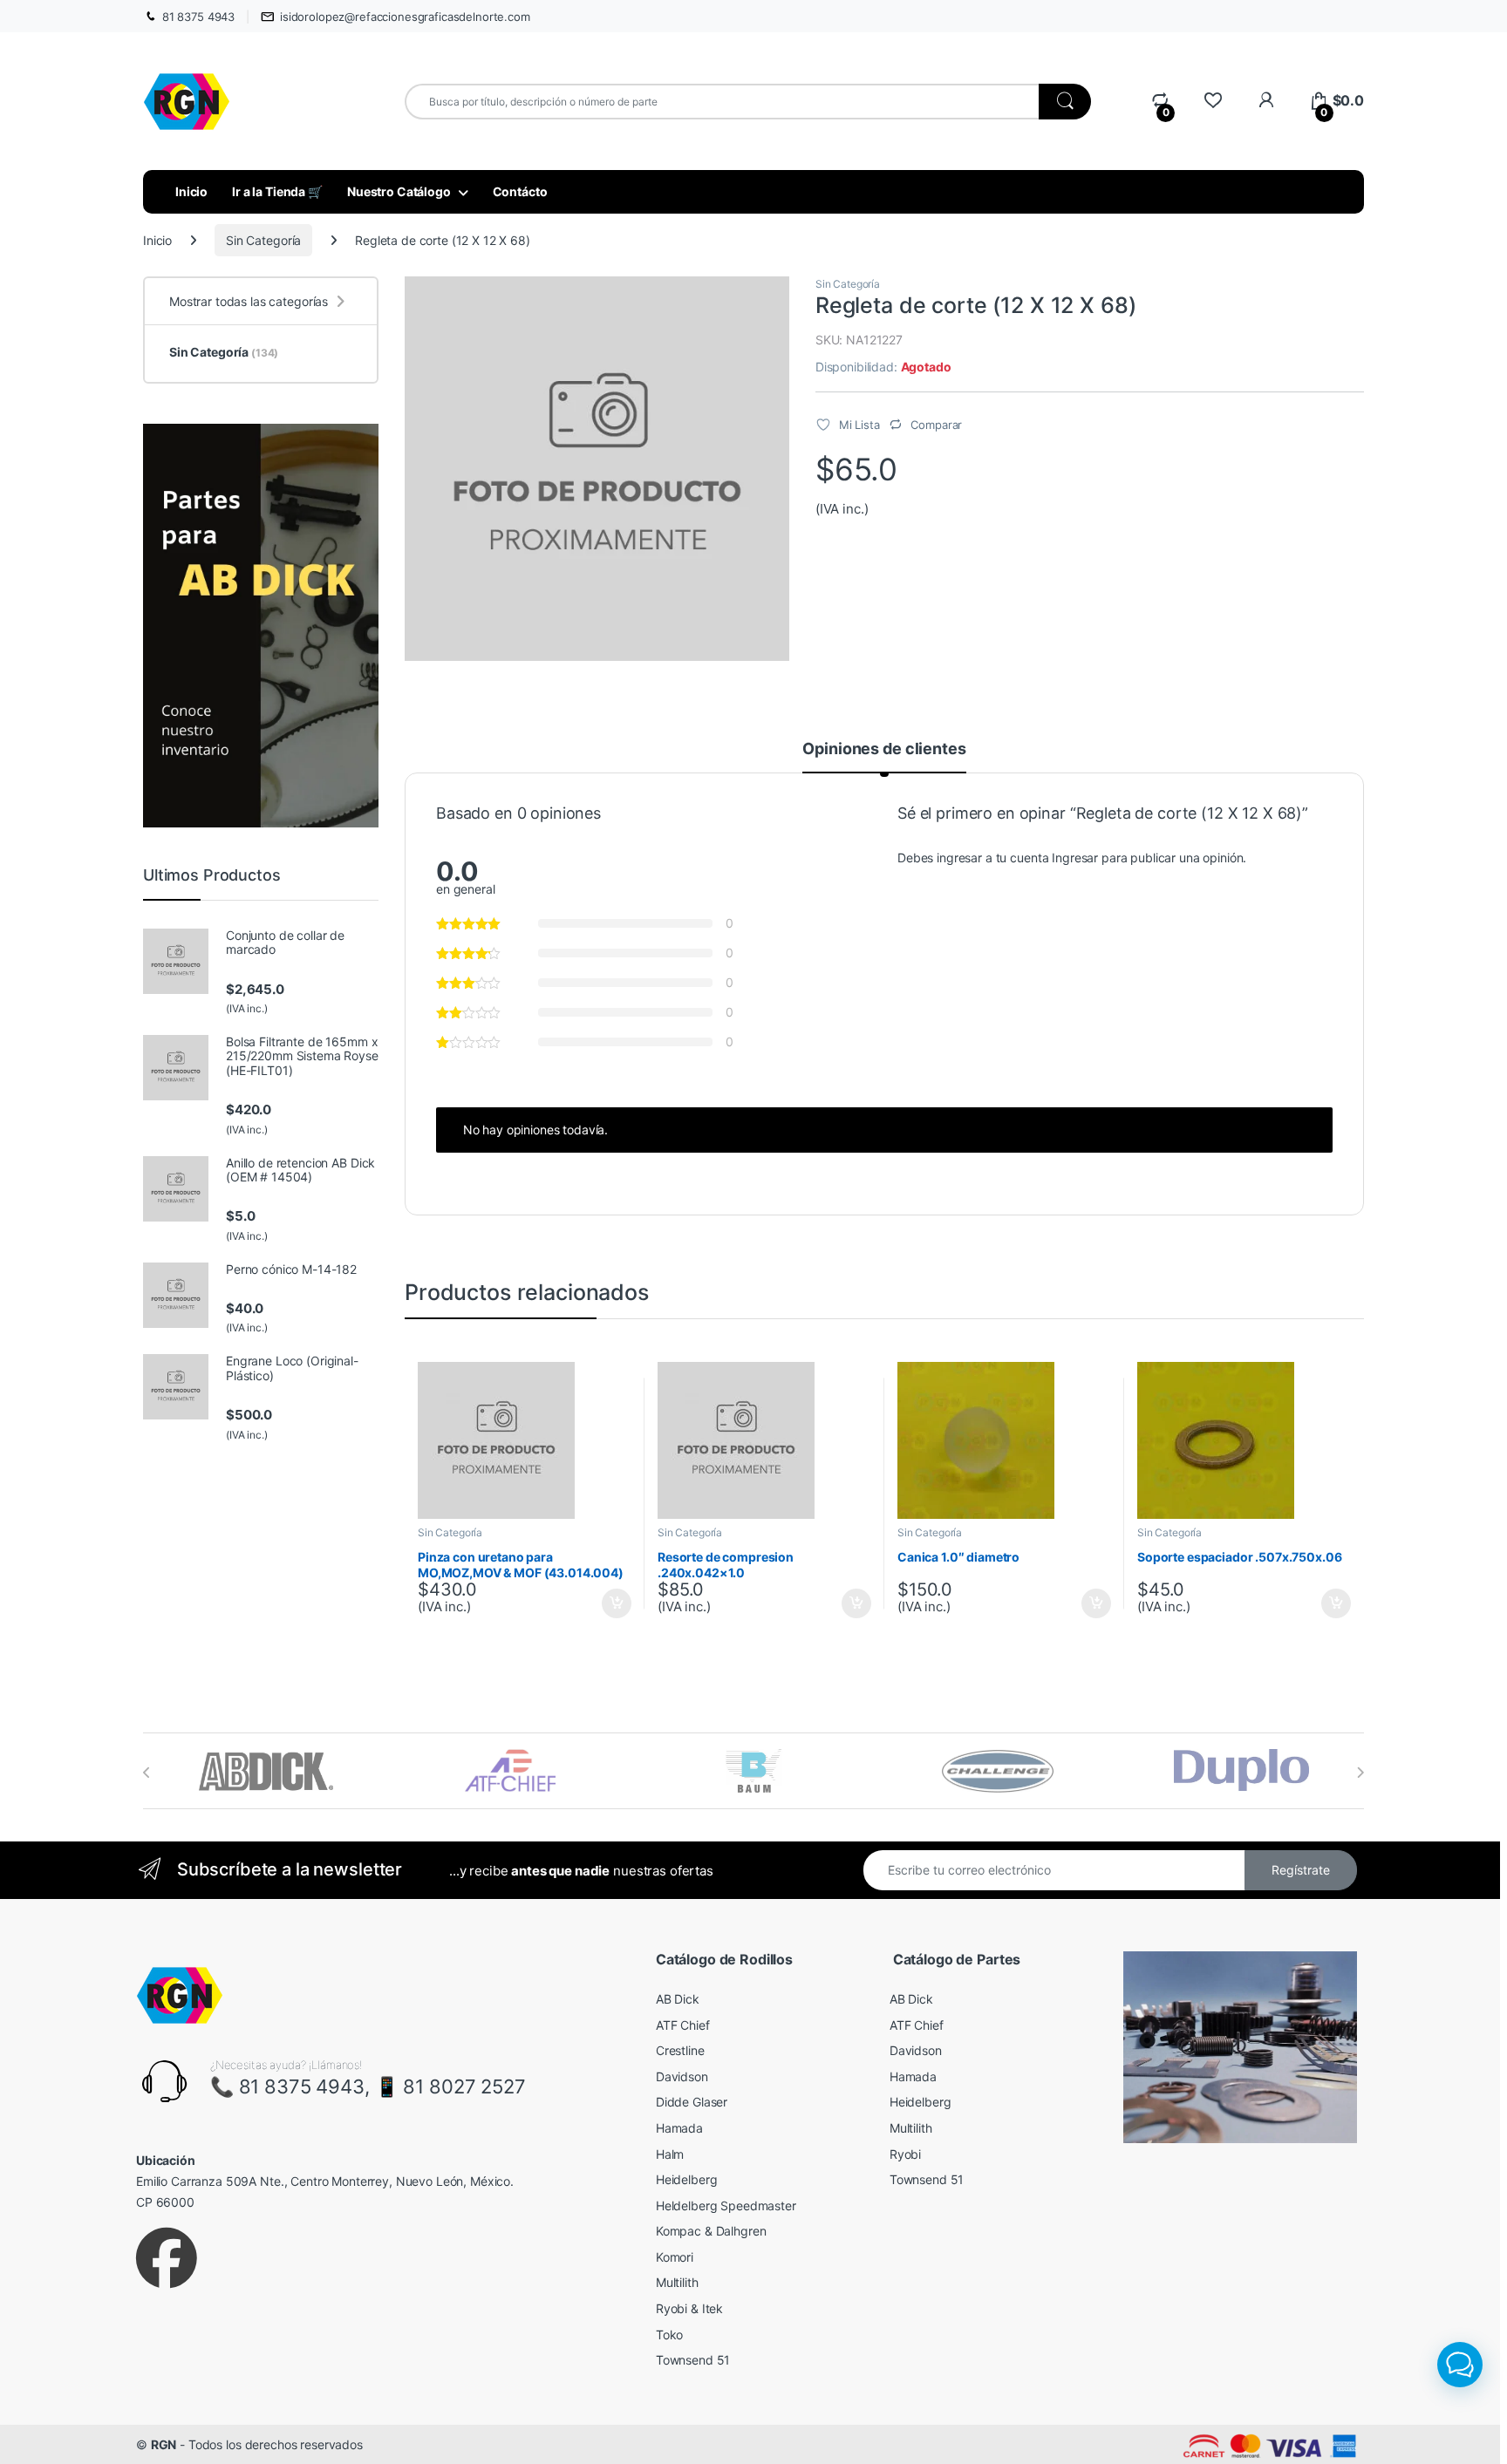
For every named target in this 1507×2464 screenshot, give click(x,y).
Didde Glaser (692, 2102)
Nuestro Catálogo (399, 191)
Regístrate (1301, 1870)
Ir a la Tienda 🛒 (277, 191)
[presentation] (147, 1773)
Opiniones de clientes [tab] (884, 749)
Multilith (677, 2282)
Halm (670, 2154)
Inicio (191, 191)
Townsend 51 (693, 2360)
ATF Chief (683, 2025)
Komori (675, 2257)
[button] (1460, 2365)
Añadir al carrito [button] (614, 1603)
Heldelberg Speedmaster (726, 2205)
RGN (164, 2444)
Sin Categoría (263, 240)
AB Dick (678, 1999)
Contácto (520, 191)
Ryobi (905, 2154)
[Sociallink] (167, 2258)
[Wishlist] (1213, 101)
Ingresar (1075, 858)
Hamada (679, 2128)
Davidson (682, 2076)
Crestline (680, 2050)
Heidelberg (687, 2179)
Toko (669, 2335)
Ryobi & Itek (689, 2308)
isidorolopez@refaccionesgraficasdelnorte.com (405, 17)
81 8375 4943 (198, 17)
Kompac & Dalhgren (711, 2231)
